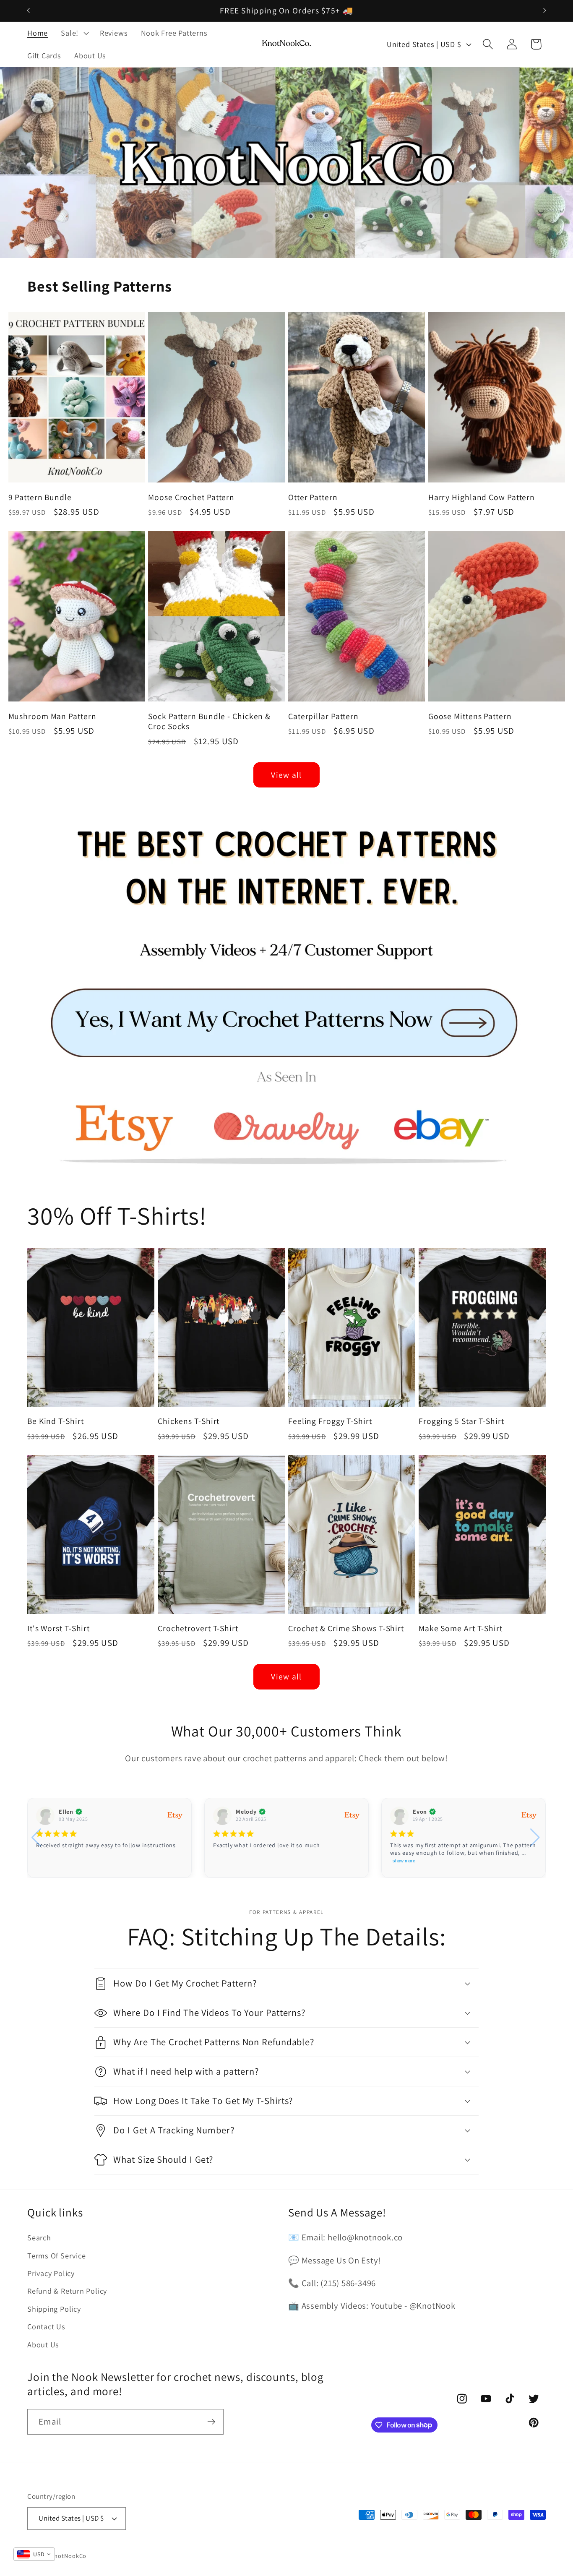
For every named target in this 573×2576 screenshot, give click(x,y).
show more (404, 1861)
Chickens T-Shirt (189, 1421)
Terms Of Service (56, 2255)
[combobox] (34, 2554)
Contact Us (46, 2326)
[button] (74, 33)
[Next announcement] (545, 11)
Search (39, 2237)
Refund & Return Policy (67, 2291)
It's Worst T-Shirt (59, 1628)
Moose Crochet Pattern (191, 497)
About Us (43, 2344)
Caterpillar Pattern (323, 716)
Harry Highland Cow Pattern (482, 497)
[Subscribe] (211, 2422)
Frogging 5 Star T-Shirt (461, 1421)
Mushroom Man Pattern (52, 716)
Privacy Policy (51, 2273)
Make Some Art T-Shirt (461, 1628)
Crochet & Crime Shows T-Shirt (346, 1628)
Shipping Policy (54, 2309)
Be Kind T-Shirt (56, 1421)
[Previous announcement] (29, 11)
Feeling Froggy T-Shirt (330, 1421)
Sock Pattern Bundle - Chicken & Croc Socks (209, 721)
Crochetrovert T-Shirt (198, 1628)
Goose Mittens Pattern (470, 716)
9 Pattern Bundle (40, 497)
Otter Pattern (313, 497)
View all (286, 775)
